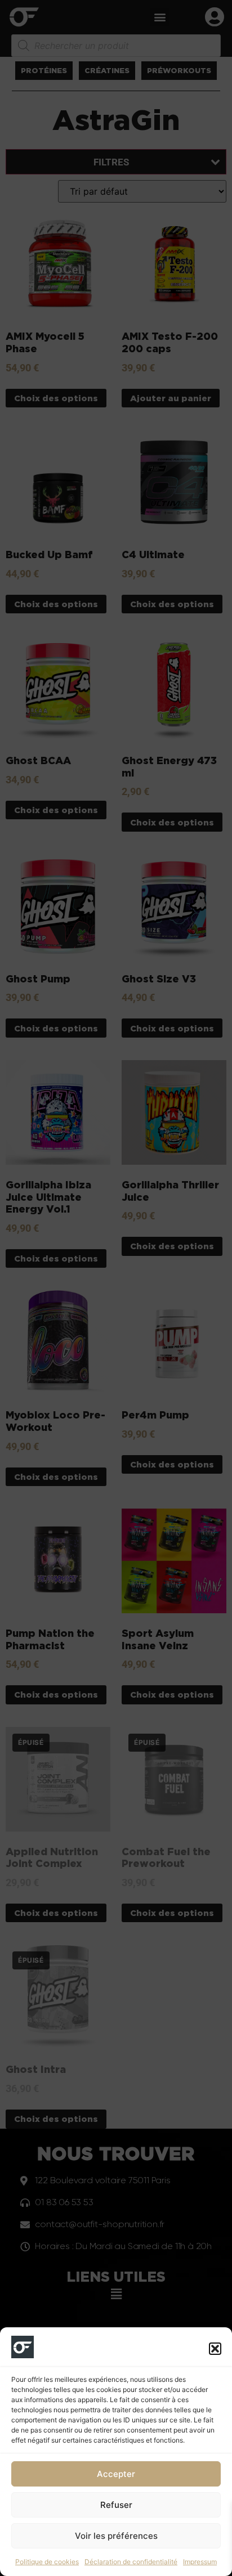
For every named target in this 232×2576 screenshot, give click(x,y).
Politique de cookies (47, 2562)
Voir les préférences (116, 2536)
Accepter (116, 2474)
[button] (215, 2349)
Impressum (200, 2562)
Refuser (116, 2505)
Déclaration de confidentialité (131, 2562)
